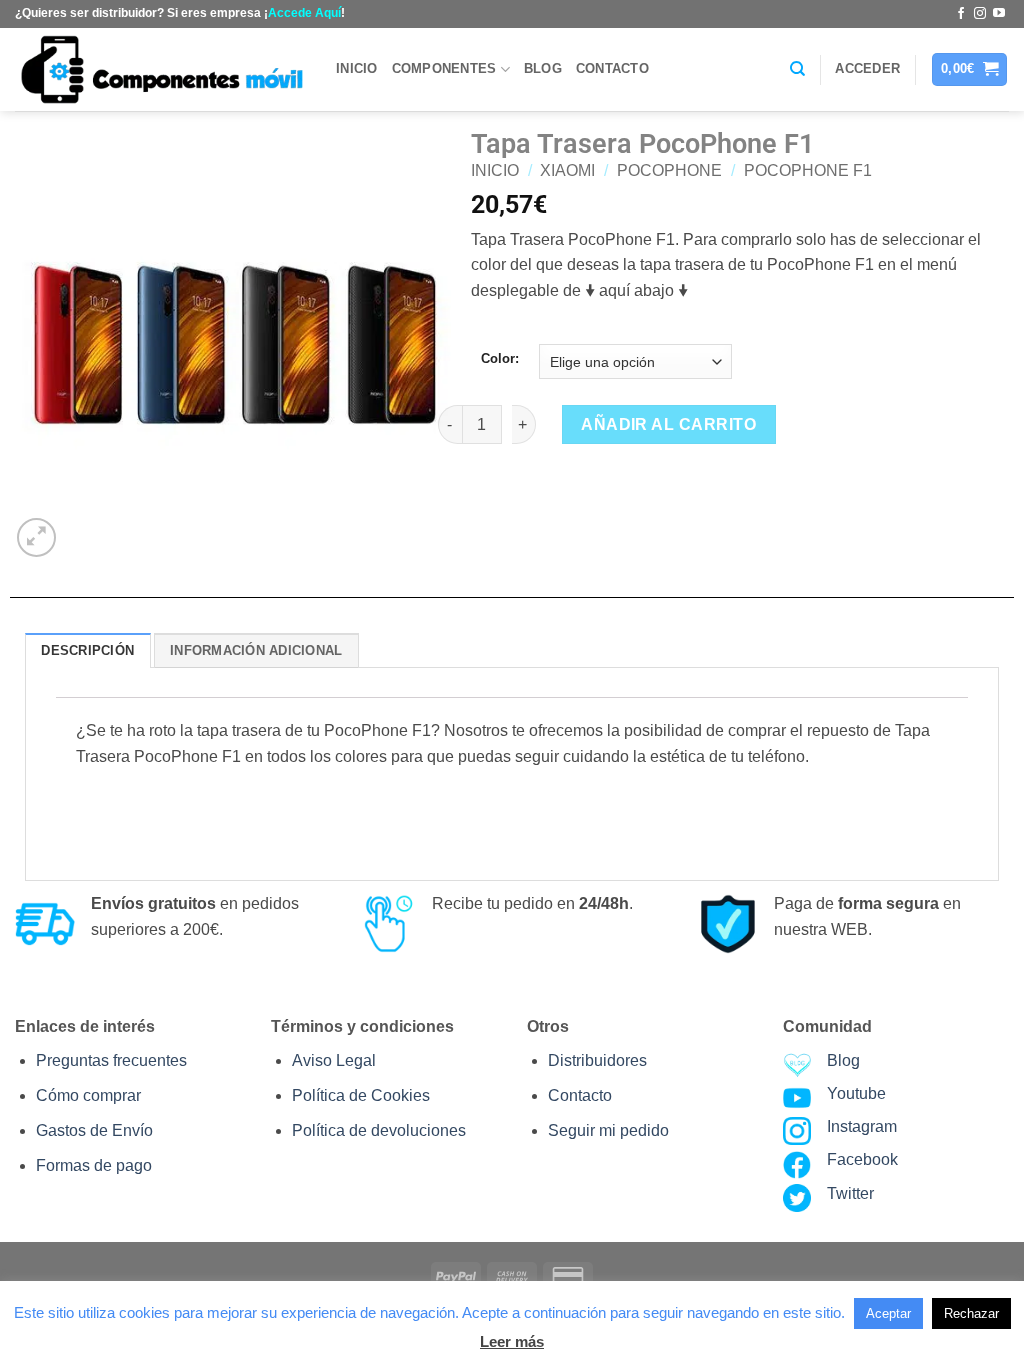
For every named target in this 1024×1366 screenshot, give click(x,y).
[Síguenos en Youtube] (999, 14)
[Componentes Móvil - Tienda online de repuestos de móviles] (160, 70)
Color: (500, 359)
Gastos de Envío (94, 1130)
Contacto (612, 68)
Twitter (850, 1193)
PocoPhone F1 (808, 170)
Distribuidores (597, 1060)
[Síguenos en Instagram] (980, 14)
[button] (867, 69)
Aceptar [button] (888, 1313)
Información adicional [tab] (256, 650)
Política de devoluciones (379, 1130)
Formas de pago (94, 1165)
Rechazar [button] (971, 1313)
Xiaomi (567, 170)
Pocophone (669, 170)
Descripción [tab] (87, 650)
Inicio (357, 68)
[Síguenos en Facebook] (961, 14)
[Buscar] (797, 69)
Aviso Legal (334, 1060)
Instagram (862, 1126)
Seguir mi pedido (608, 1130)
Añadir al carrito (668, 424)
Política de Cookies (361, 1095)
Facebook (862, 1159)
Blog (543, 68)
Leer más (512, 1341)
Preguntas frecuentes (111, 1060)
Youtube (856, 1093)
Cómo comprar (88, 1095)
